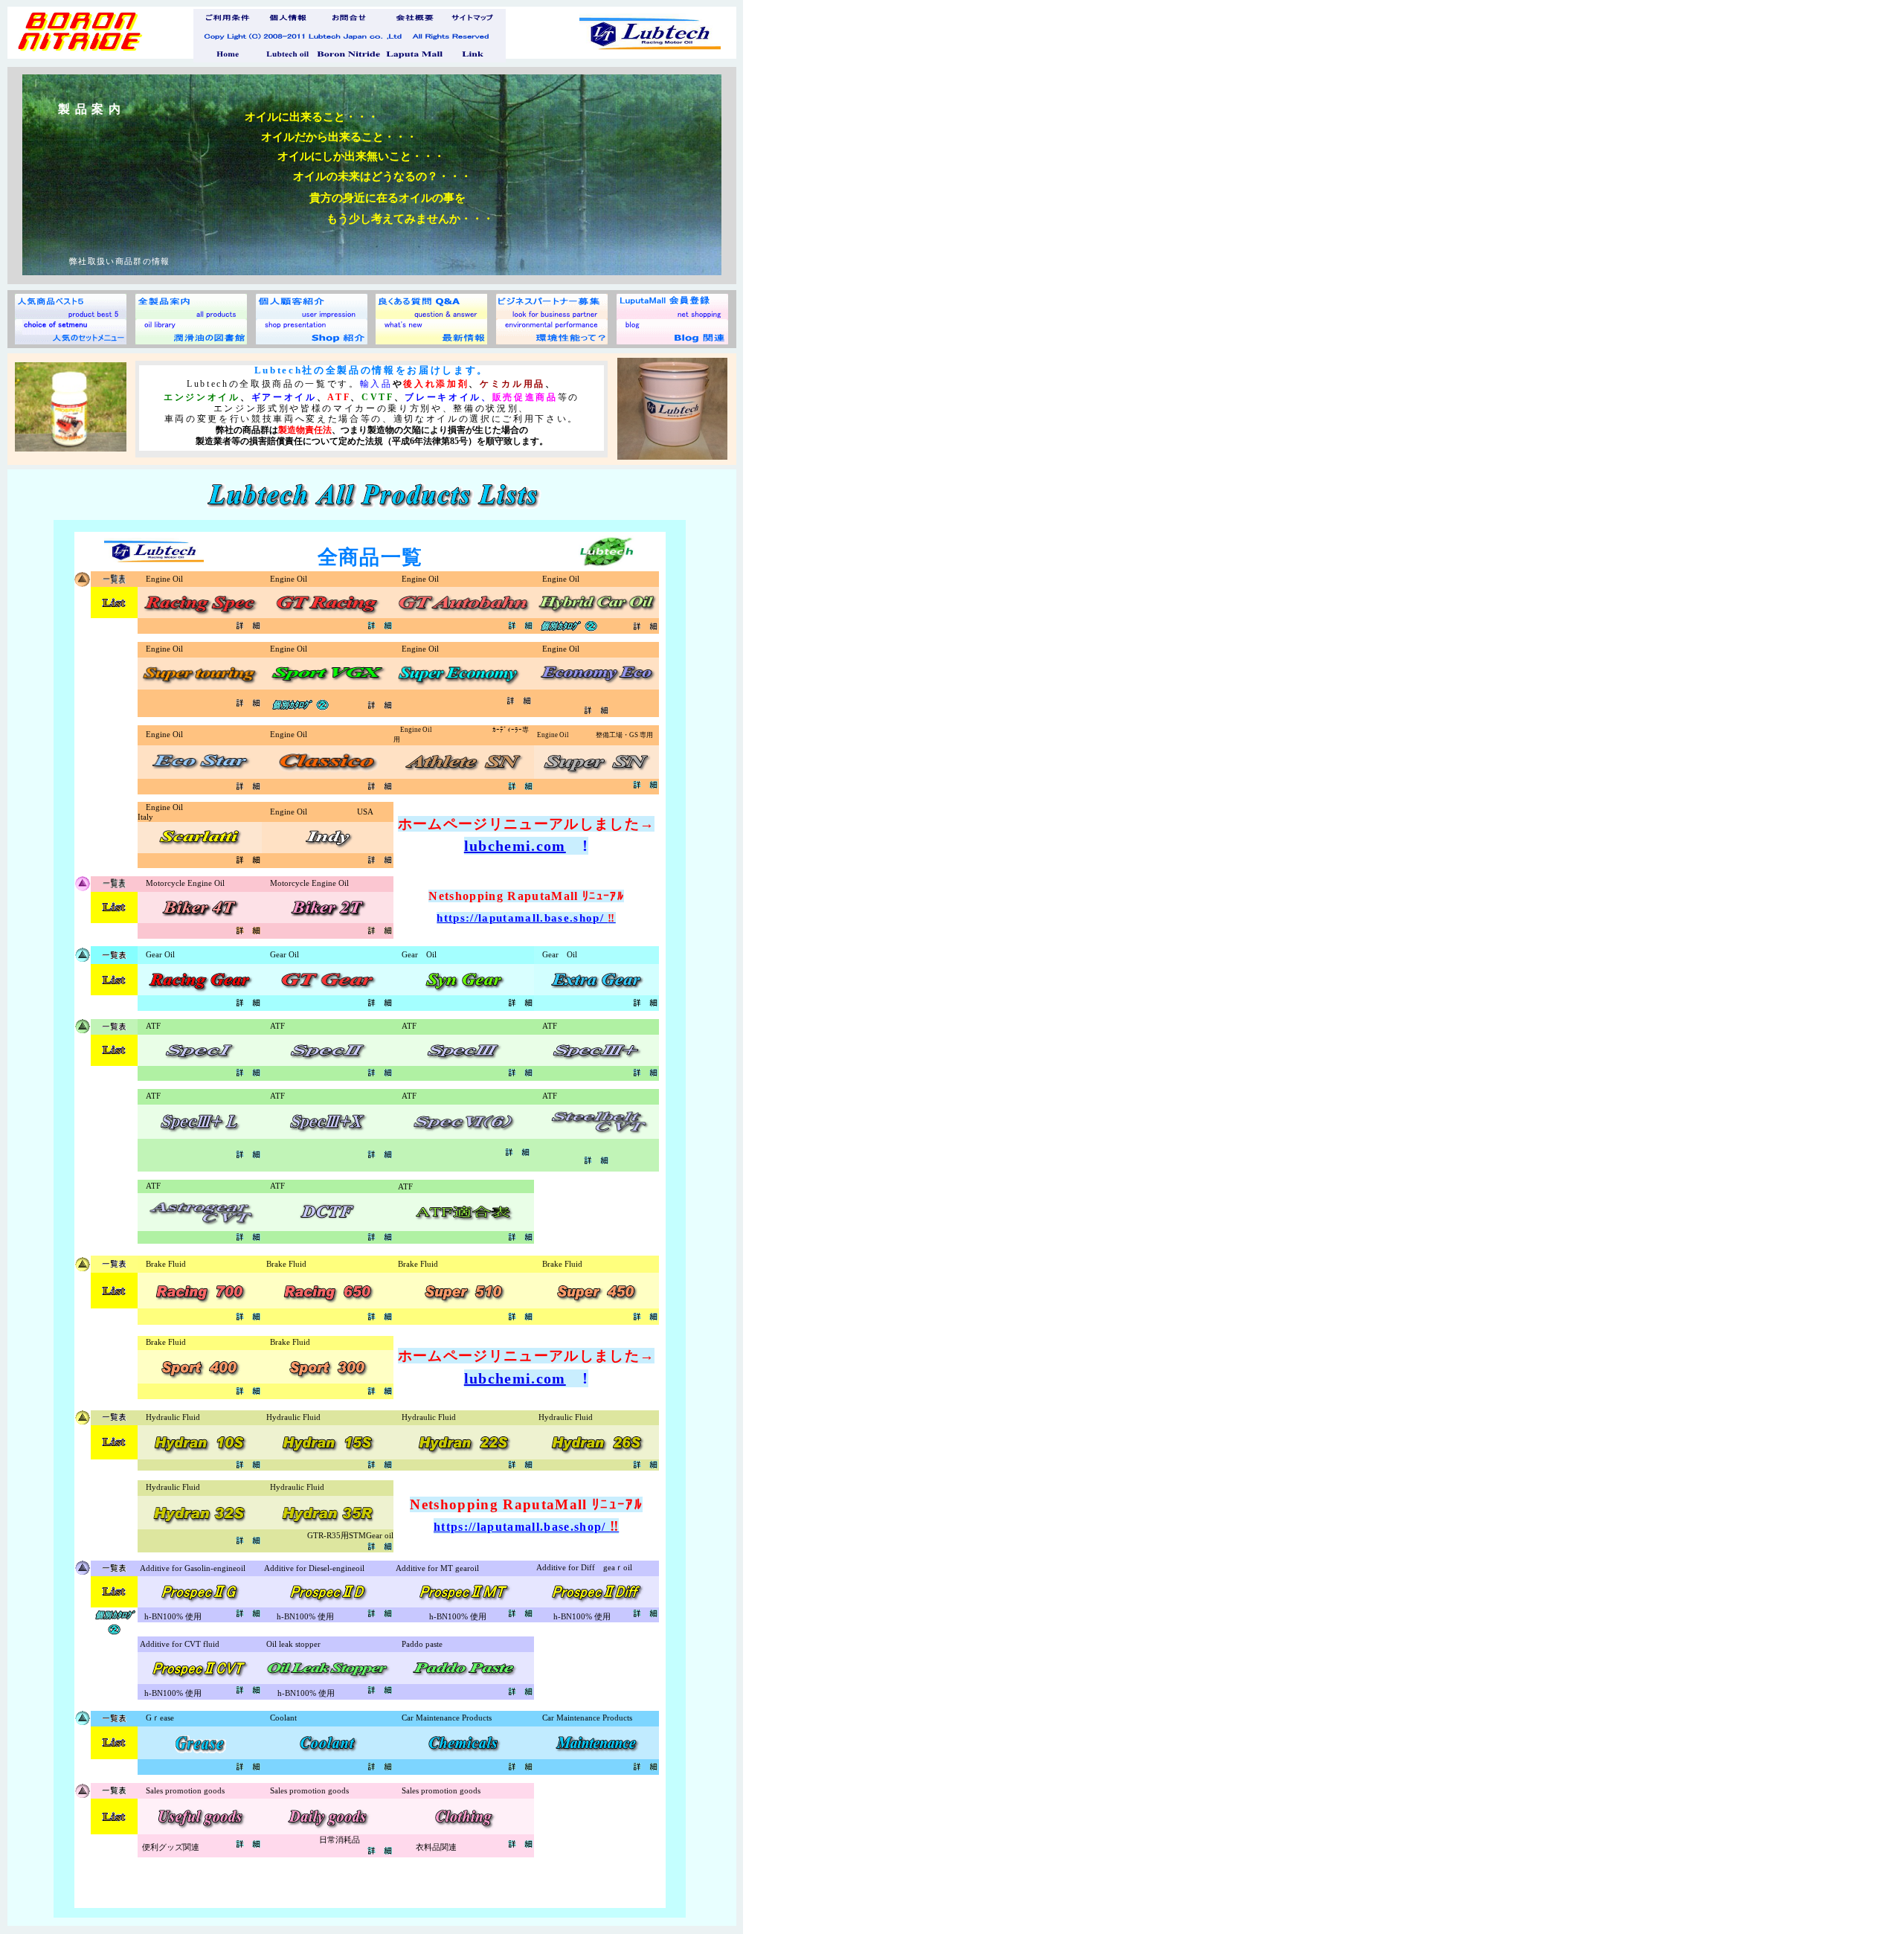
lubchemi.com (515, 846)
